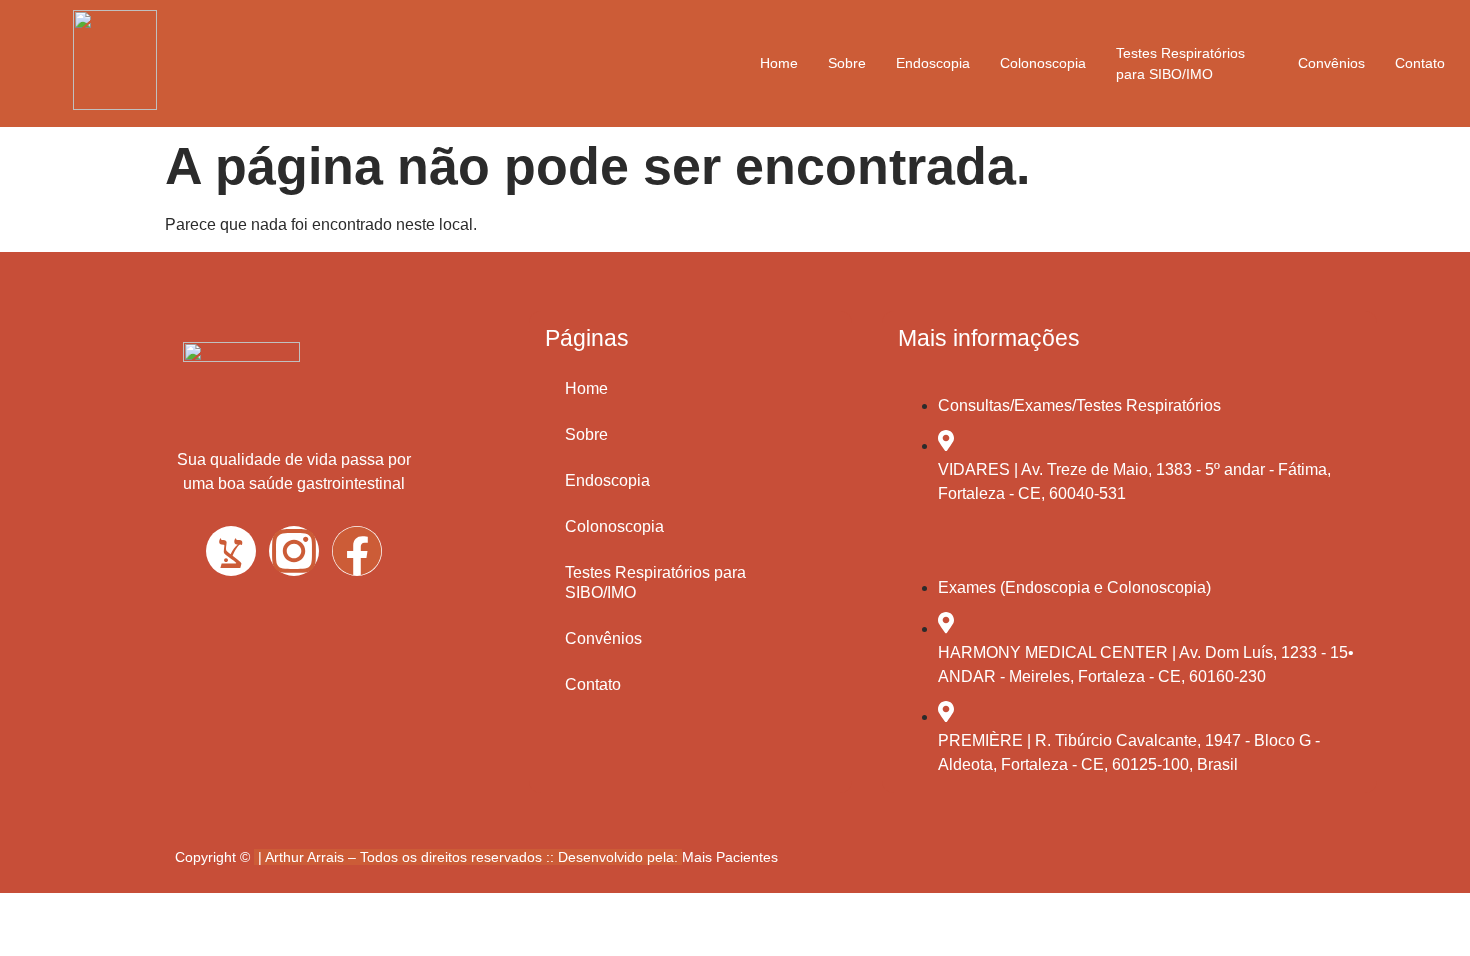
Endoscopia (933, 63)
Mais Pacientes (730, 857)
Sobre (847, 63)
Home (779, 63)
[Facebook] (357, 551)
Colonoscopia (1043, 63)
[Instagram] (294, 551)
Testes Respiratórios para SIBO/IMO (1180, 63)
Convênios (1331, 63)
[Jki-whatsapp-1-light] (231, 551)
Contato (1420, 63)
